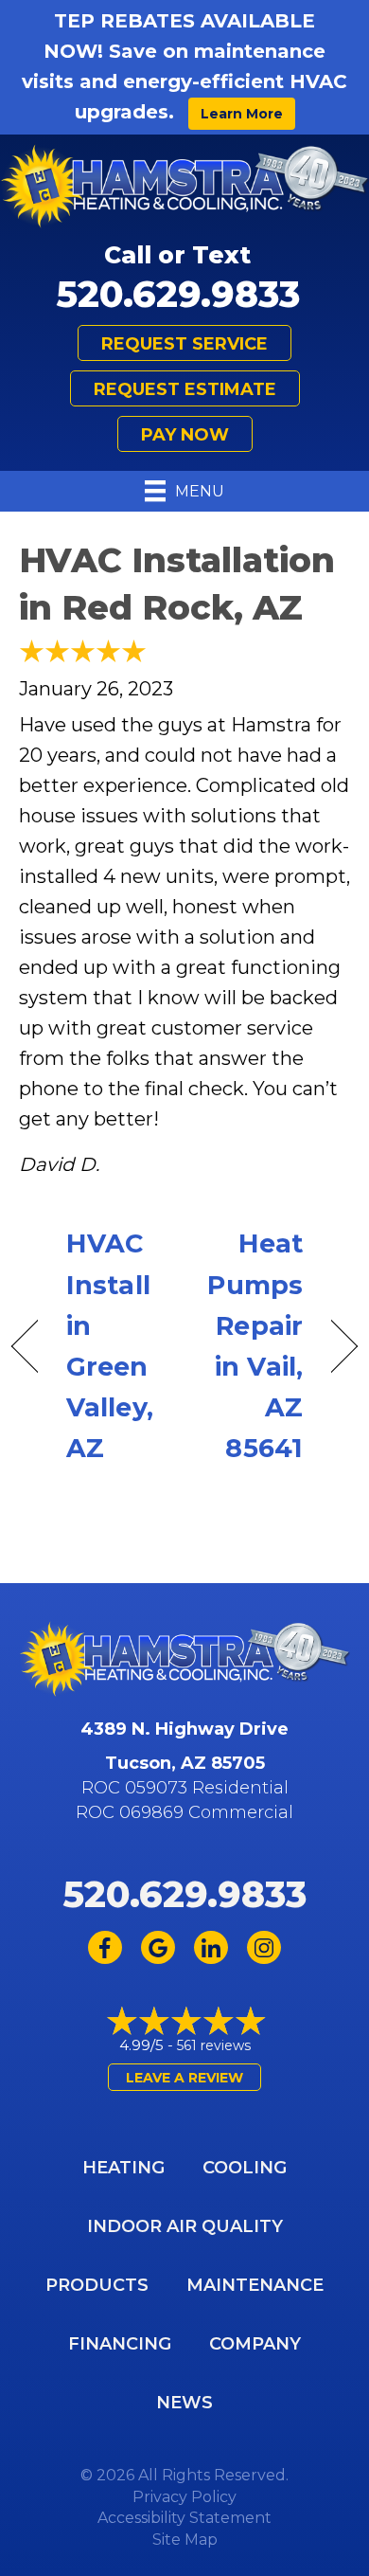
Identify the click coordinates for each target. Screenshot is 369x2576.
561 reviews (214, 2045)
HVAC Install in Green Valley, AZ (110, 1346)
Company (255, 2344)
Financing (120, 2344)
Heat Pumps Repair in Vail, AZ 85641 (249, 1346)
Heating (123, 2168)
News (184, 2403)
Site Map (185, 2540)
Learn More (242, 114)
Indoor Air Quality (185, 2226)
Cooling (245, 2168)
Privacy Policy (184, 2497)
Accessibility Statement (184, 2518)
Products (97, 2285)
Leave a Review (184, 2078)
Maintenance (255, 2285)
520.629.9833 (178, 294)
